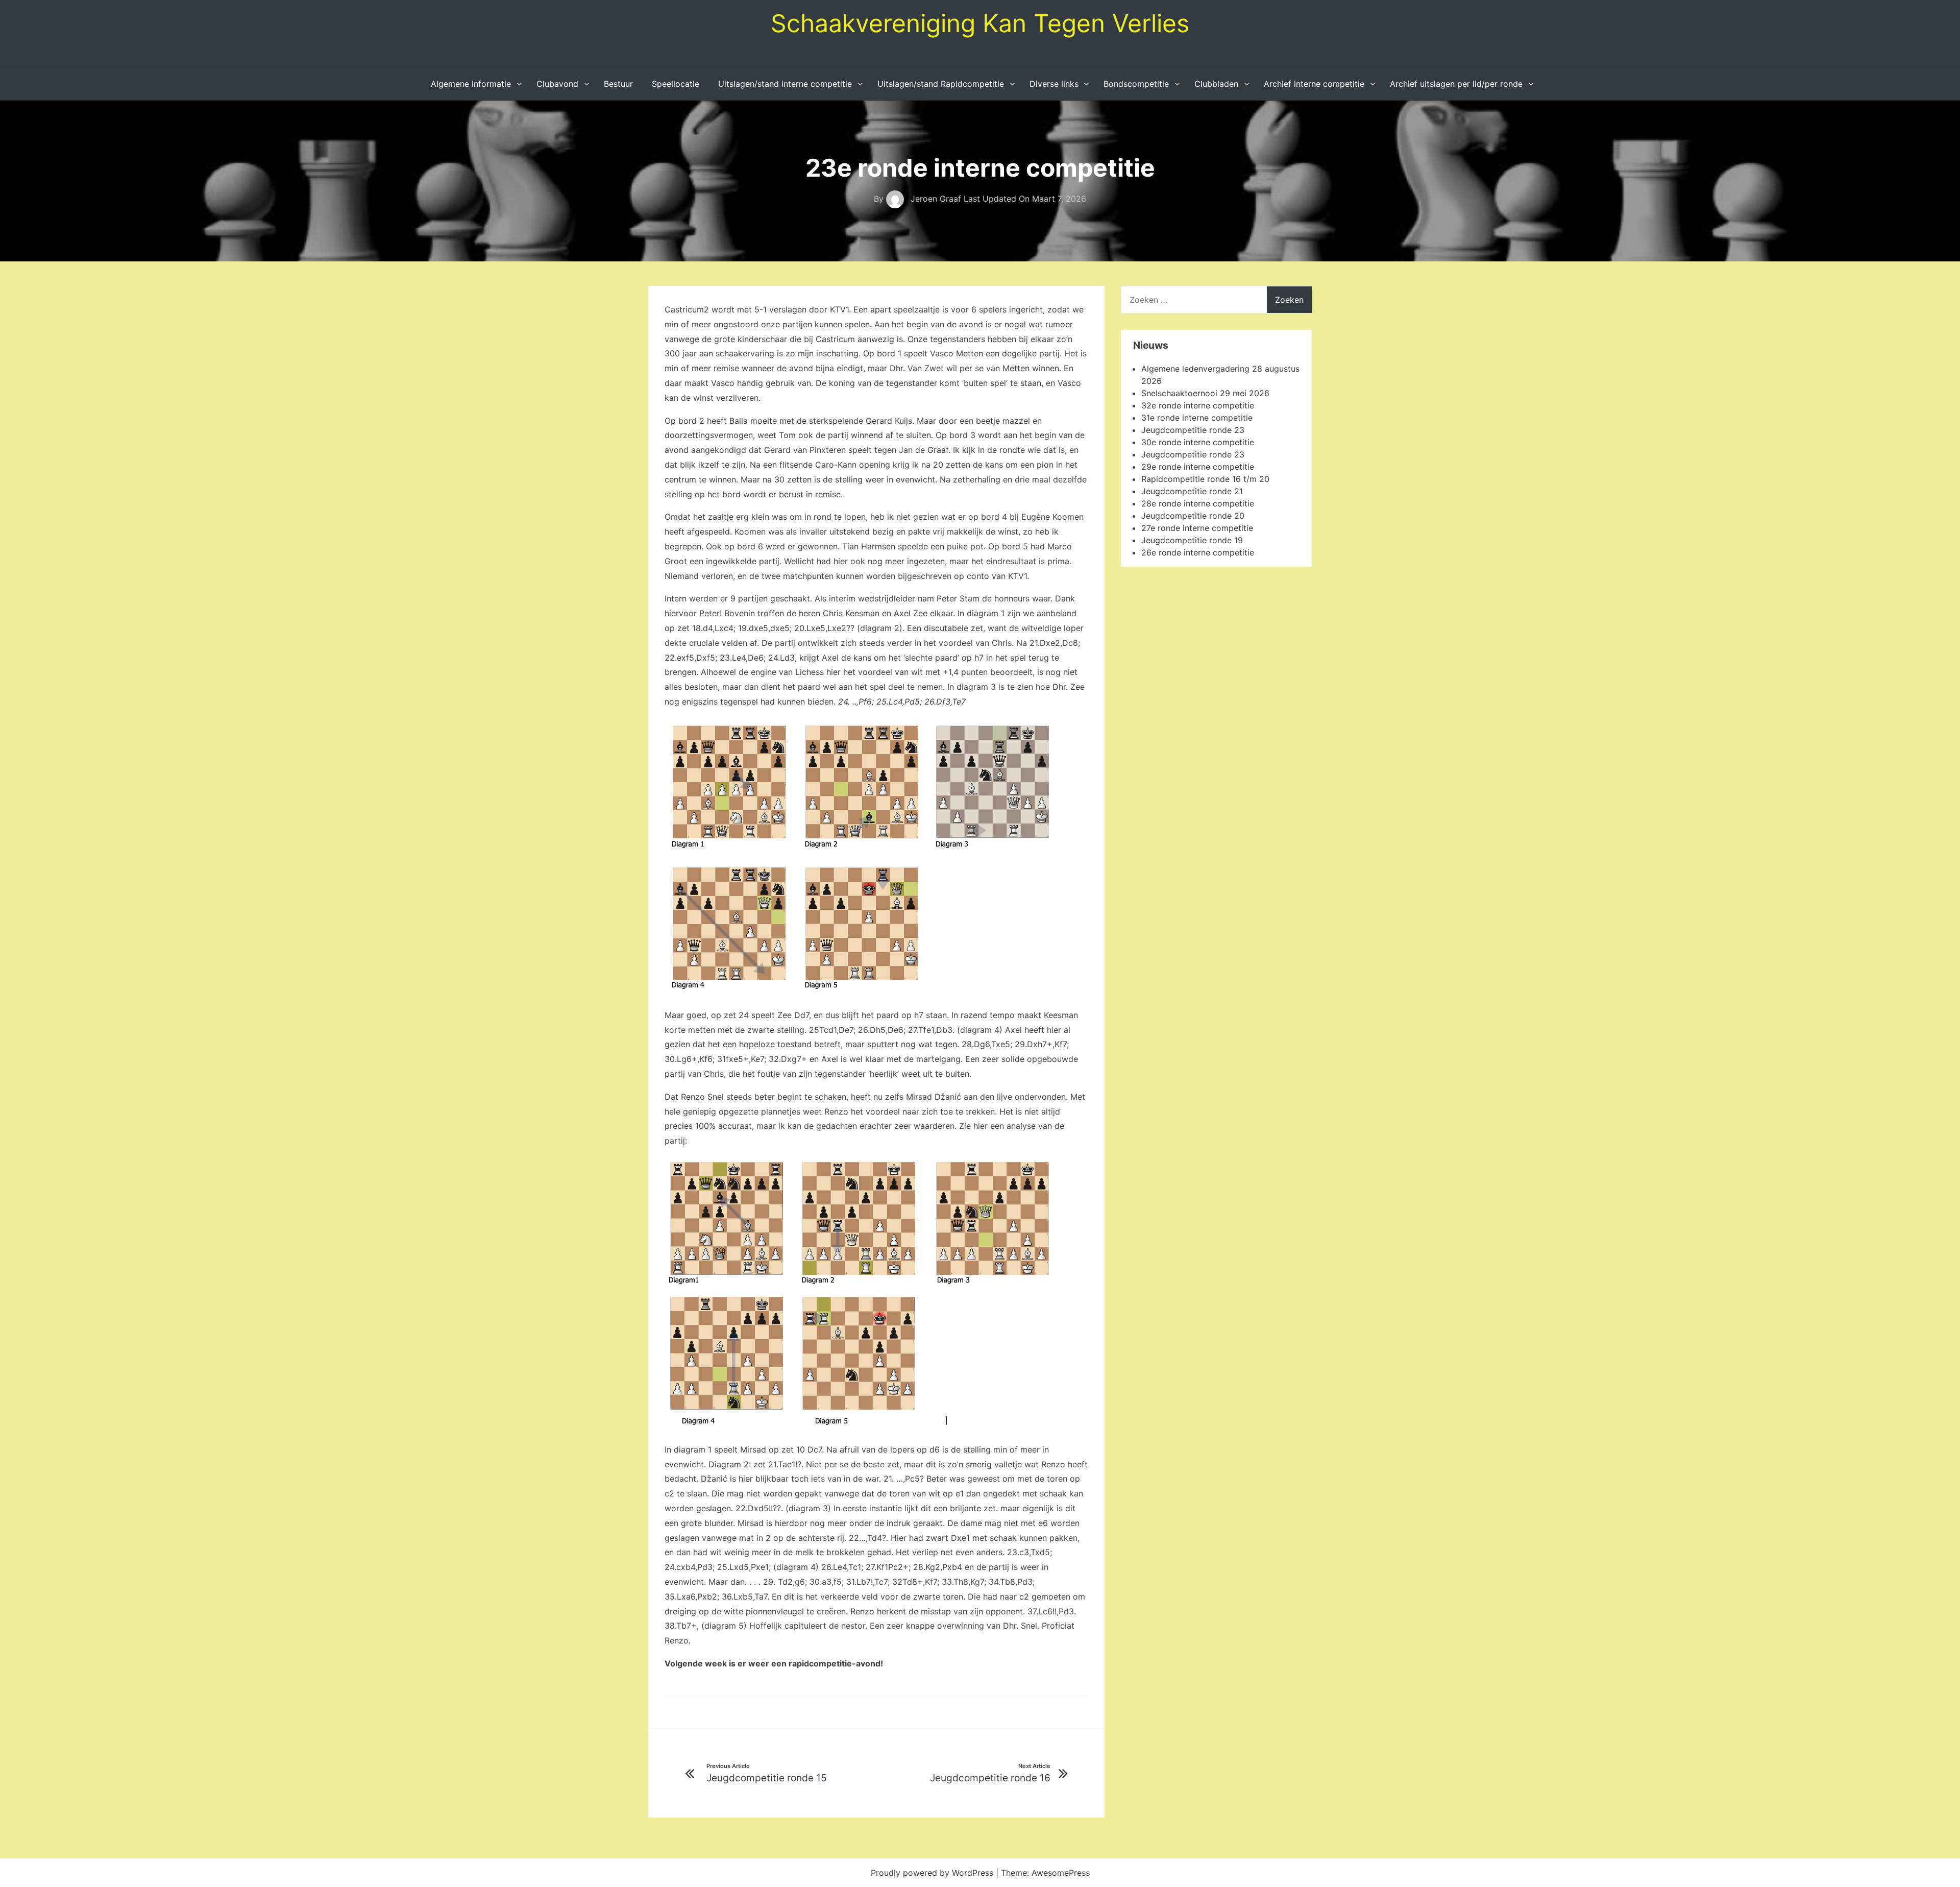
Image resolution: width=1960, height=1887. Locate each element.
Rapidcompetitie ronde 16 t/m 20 (1205, 479)
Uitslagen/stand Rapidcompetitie (941, 84)
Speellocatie (676, 84)
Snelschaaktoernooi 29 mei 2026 (1205, 393)
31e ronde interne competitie (1197, 418)
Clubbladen (1216, 84)
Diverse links (1054, 84)
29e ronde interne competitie (1198, 467)
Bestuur (618, 84)
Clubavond (557, 84)
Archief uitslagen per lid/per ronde (1456, 84)
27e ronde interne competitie (1197, 528)
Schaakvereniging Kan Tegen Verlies (980, 23)
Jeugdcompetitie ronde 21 (1192, 491)
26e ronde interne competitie (1198, 552)
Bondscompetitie (1136, 84)
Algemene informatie (471, 84)
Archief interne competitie (1314, 84)
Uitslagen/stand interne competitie (785, 84)
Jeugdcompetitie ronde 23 (1193, 430)
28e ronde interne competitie (1198, 503)
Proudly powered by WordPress (933, 1873)
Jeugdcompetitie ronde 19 (1192, 540)
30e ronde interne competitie (1198, 442)
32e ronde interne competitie (1198, 405)
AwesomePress (1061, 1873)
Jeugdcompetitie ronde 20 (1193, 516)
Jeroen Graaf (936, 199)
